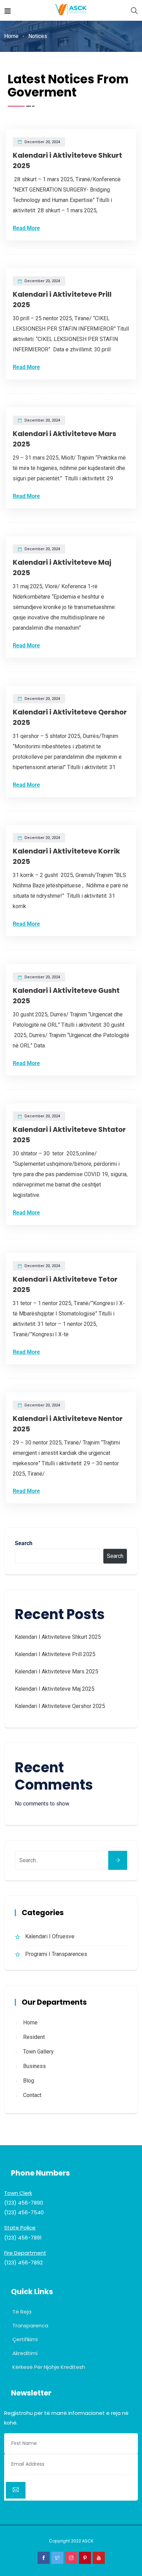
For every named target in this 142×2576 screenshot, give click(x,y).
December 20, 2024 (42, 142)
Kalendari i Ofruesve (50, 1936)
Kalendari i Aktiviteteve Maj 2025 (55, 1689)
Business (34, 2066)
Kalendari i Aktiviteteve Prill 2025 (55, 1654)
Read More (26, 228)
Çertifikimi (25, 2339)
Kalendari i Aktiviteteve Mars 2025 (57, 1672)
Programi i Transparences (56, 1954)
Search (24, 1543)
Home (11, 36)
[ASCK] (71, 10)
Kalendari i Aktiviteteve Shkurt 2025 (58, 1637)
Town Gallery (38, 2052)
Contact (32, 2095)
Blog (29, 2081)
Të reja (22, 2312)
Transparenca (30, 2325)
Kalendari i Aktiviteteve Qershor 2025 (60, 1706)
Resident (34, 2037)
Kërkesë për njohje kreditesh (49, 2367)
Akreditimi (25, 2353)
